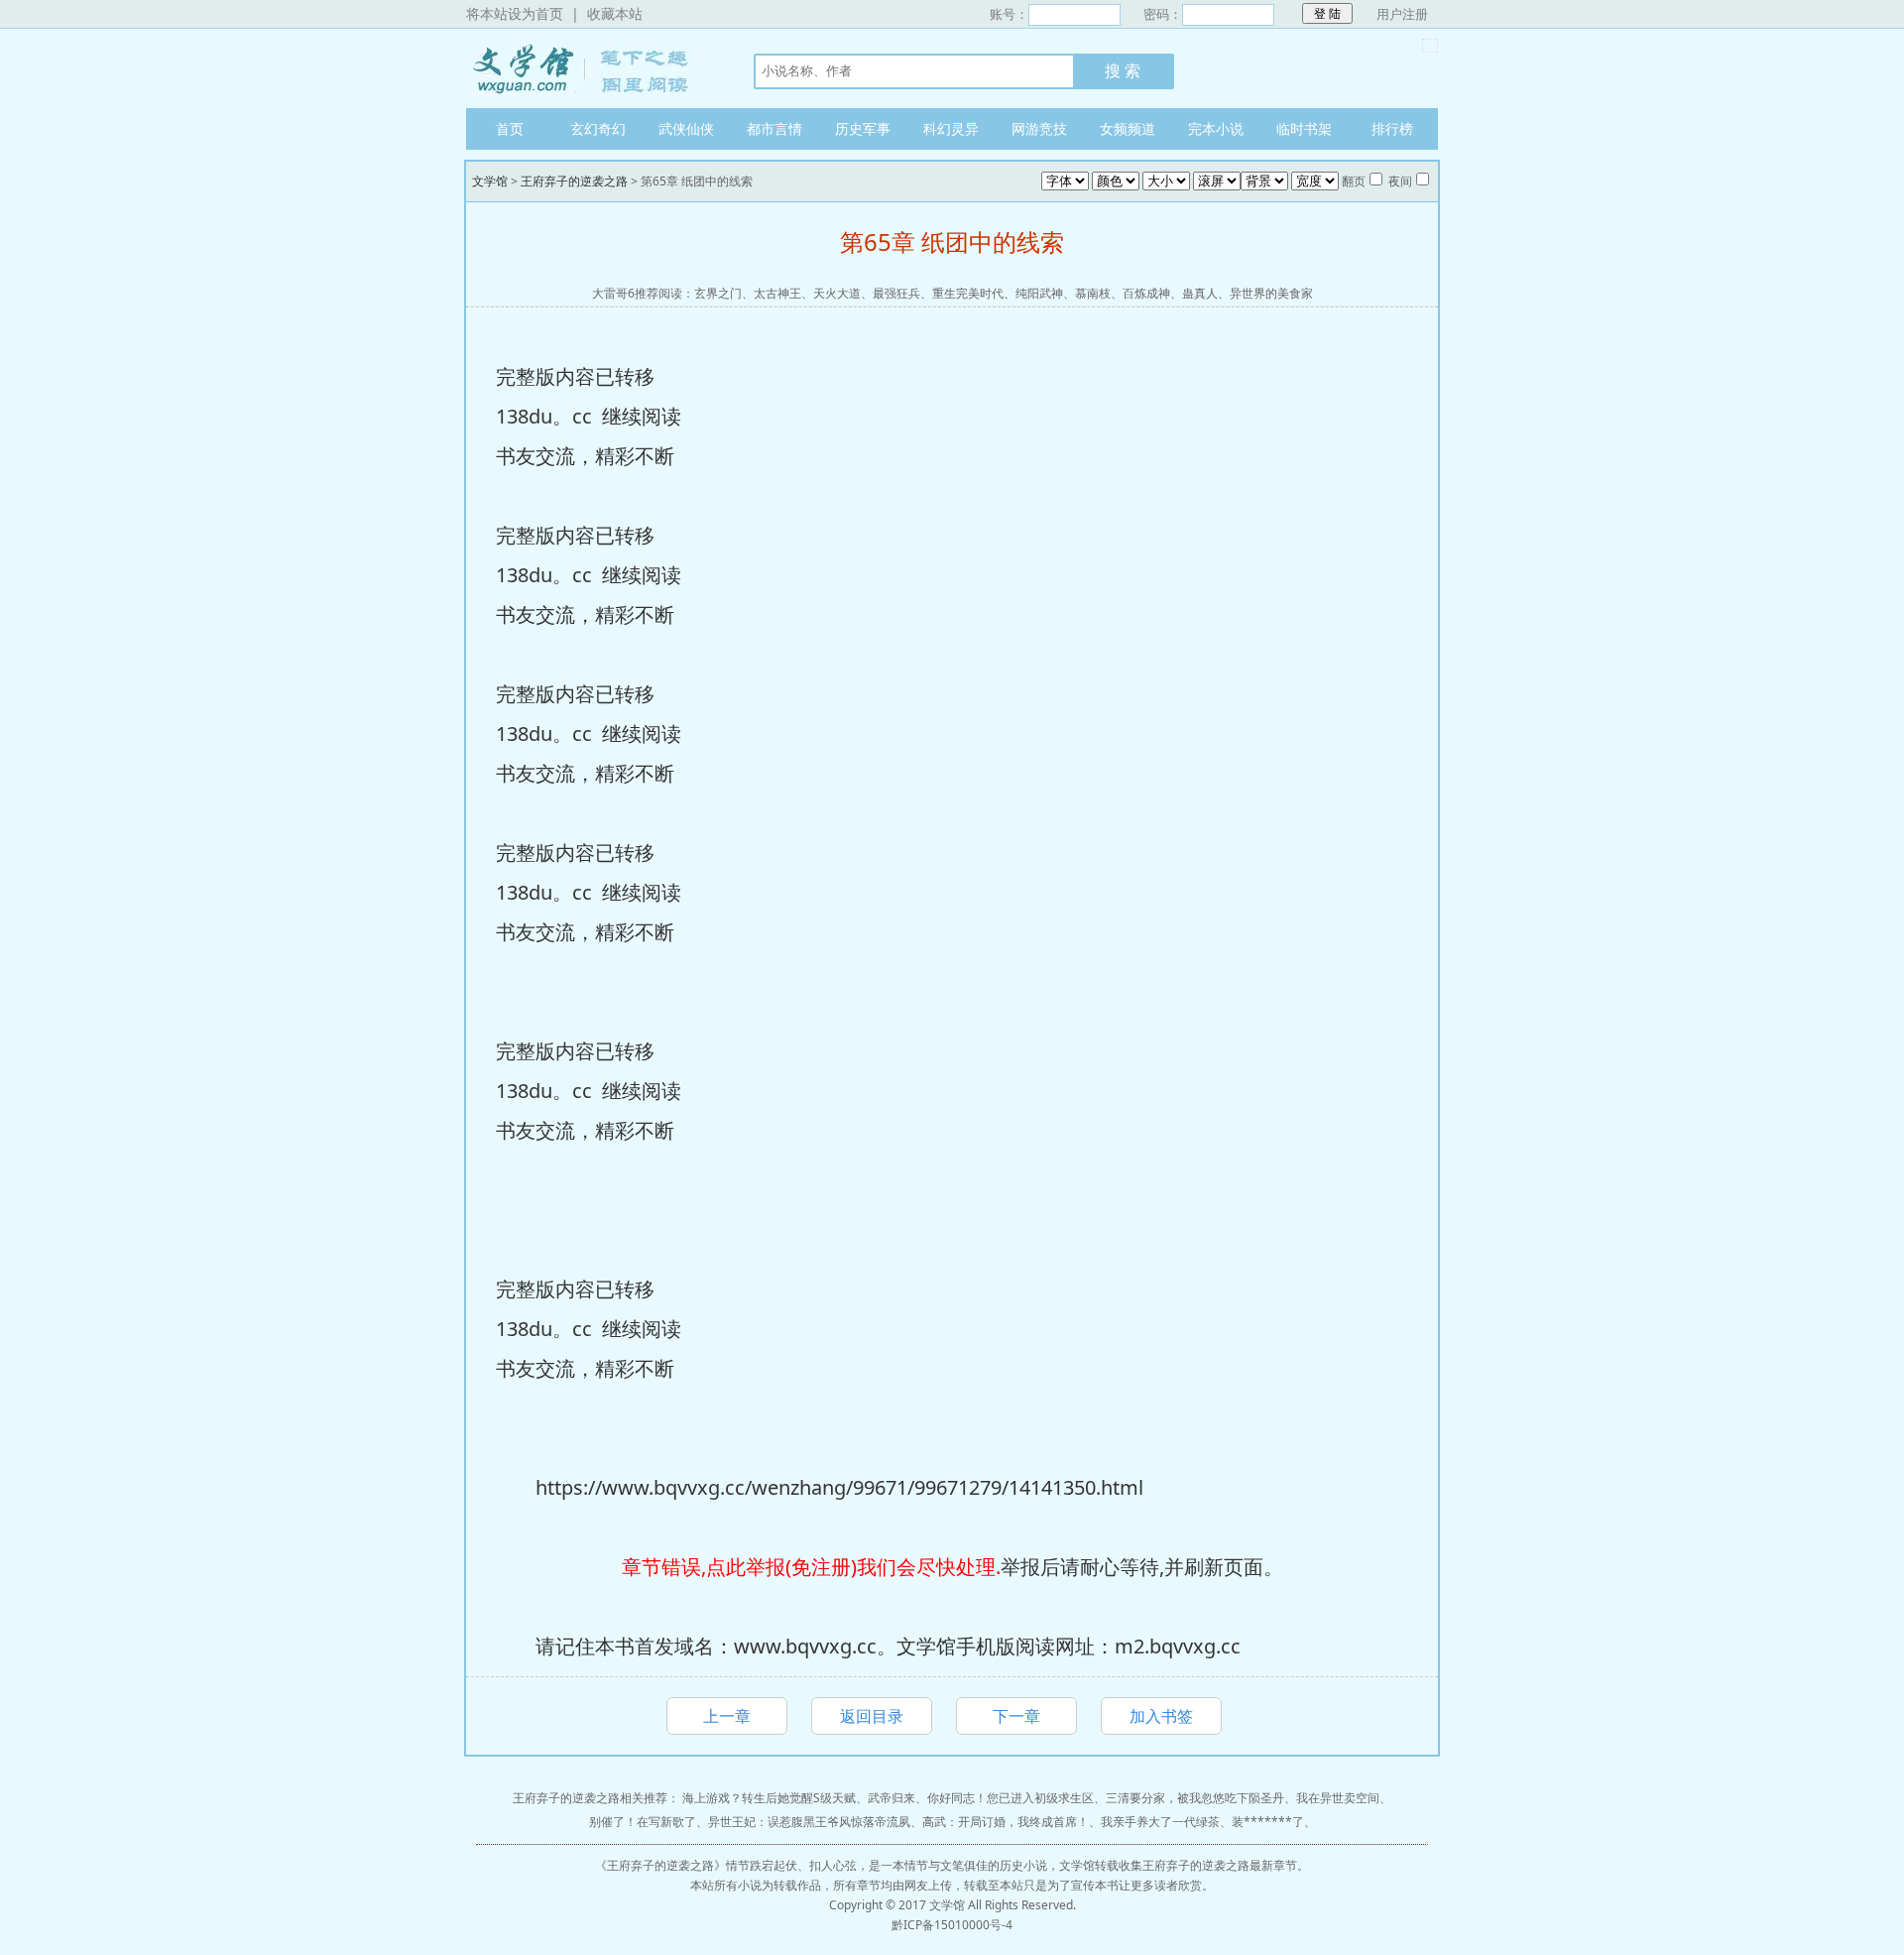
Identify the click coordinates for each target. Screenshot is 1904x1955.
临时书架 (1304, 128)
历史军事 (863, 128)
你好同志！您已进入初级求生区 (1011, 1798)
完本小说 (1216, 128)
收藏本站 (615, 13)
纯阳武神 (1039, 293)
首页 (510, 128)
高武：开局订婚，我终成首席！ (1006, 1822)
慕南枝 (1093, 293)
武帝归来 (892, 1798)
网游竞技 (1039, 128)
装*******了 (1268, 1822)
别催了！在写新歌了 (643, 1822)
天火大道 (837, 293)
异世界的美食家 (1271, 293)
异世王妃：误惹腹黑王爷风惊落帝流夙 (809, 1822)
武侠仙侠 (686, 128)
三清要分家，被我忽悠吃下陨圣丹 (1195, 1798)
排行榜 (1392, 128)
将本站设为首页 (515, 13)
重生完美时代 (968, 293)
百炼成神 (1146, 293)
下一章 (1016, 1716)
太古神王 (777, 293)
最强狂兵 (896, 293)
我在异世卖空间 (1338, 1798)
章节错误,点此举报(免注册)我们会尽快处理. (811, 1567)
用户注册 (1402, 14)
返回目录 (872, 1716)
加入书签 (1161, 1716)
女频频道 (1128, 128)
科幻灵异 (951, 128)
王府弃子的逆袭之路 (574, 181)
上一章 (727, 1716)
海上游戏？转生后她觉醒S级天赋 (769, 1798)
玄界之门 (718, 293)
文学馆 (590, 68)
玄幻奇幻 (598, 128)
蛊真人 (1200, 293)
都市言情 (774, 128)
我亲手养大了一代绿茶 (1160, 1822)
